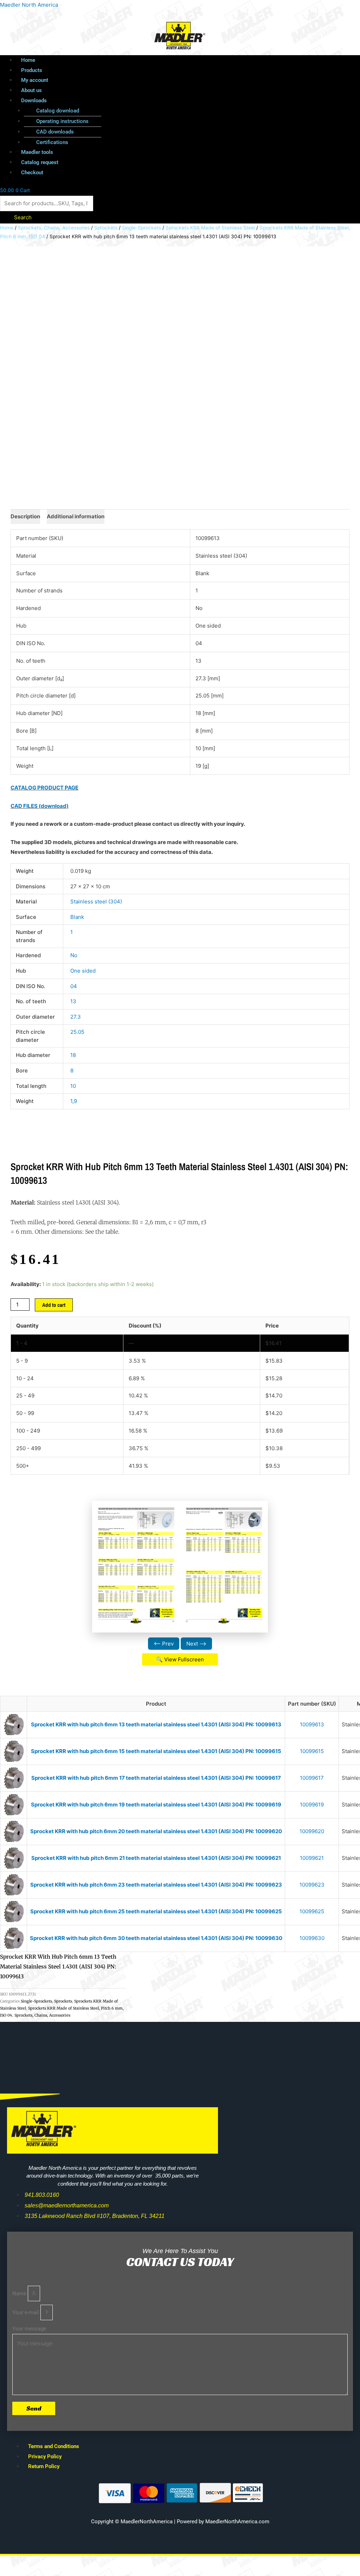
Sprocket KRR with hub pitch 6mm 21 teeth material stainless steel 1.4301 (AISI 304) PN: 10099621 (156, 1858)
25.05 (77, 1032)
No (74, 955)
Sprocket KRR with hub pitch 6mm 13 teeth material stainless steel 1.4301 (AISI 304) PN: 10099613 (156, 1724)
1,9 (74, 1101)
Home (28, 60)
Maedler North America (29, 5)
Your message (29, 2329)
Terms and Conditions (54, 2446)
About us (31, 90)
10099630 (312, 1938)
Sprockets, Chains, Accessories (54, 228)
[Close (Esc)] (103, 2562)
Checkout (32, 173)
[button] (161, 101)
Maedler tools (37, 152)
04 (74, 986)
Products (32, 70)
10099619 (312, 1805)
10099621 (312, 1858)
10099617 (312, 1778)
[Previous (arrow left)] (14, 2572)
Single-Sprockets (142, 228)
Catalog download (58, 111)
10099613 (312, 1724)
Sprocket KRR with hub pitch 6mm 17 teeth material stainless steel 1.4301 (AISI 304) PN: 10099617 (156, 1778)
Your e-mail (26, 2312)
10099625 (312, 1911)
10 (73, 1086)
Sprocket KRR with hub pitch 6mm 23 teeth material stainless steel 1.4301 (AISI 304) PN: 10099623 (156, 1885)
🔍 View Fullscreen (180, 1659)
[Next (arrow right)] (44, 2572)
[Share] (73, 2562)
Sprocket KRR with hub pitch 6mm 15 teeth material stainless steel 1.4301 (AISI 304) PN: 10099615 (156, 1751)
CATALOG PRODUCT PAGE (44, 788)
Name (20, 2293)
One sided (83, 971)
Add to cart (54, 1305)
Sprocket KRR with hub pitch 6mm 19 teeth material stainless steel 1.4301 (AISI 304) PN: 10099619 (156, 1805)
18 (73, 1055)
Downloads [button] (34, 100)
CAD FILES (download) (40, 806)
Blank (77, 917)
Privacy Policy (45, 2457)
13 (73, 1001)
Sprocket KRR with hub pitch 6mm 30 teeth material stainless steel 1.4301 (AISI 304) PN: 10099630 (156, 1938)
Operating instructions (62, 121)
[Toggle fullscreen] (44, 2562)
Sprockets (106, 228)
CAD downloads (55, 132)
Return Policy (44, 2466)
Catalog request (40, 162)
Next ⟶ (196, 1644)
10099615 (312, 1751)
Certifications (52, 142)
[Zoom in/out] (14, 2562)
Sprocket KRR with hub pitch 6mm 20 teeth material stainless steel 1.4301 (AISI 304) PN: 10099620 (156, 1831)
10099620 (312, 1831)
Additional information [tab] (76, 516)
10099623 (312, 1885)
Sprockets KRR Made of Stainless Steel (210, 228)
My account (35, 80)
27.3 (76, 1017)
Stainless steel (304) (96, 901)
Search (23, 217)
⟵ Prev (164, 1644)
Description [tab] (25, 516)
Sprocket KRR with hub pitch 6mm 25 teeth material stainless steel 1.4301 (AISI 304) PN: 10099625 (156, 1911)
